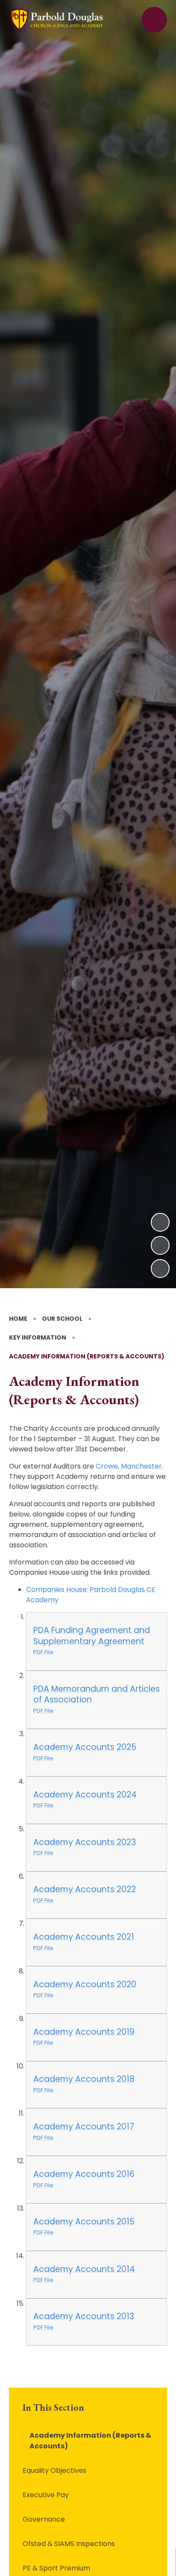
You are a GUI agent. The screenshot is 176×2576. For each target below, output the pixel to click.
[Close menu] (154, 20)
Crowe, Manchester (129, 1466)
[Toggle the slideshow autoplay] (160, 1269)
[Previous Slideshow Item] (160, 1245)
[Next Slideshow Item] (160, 1222)
